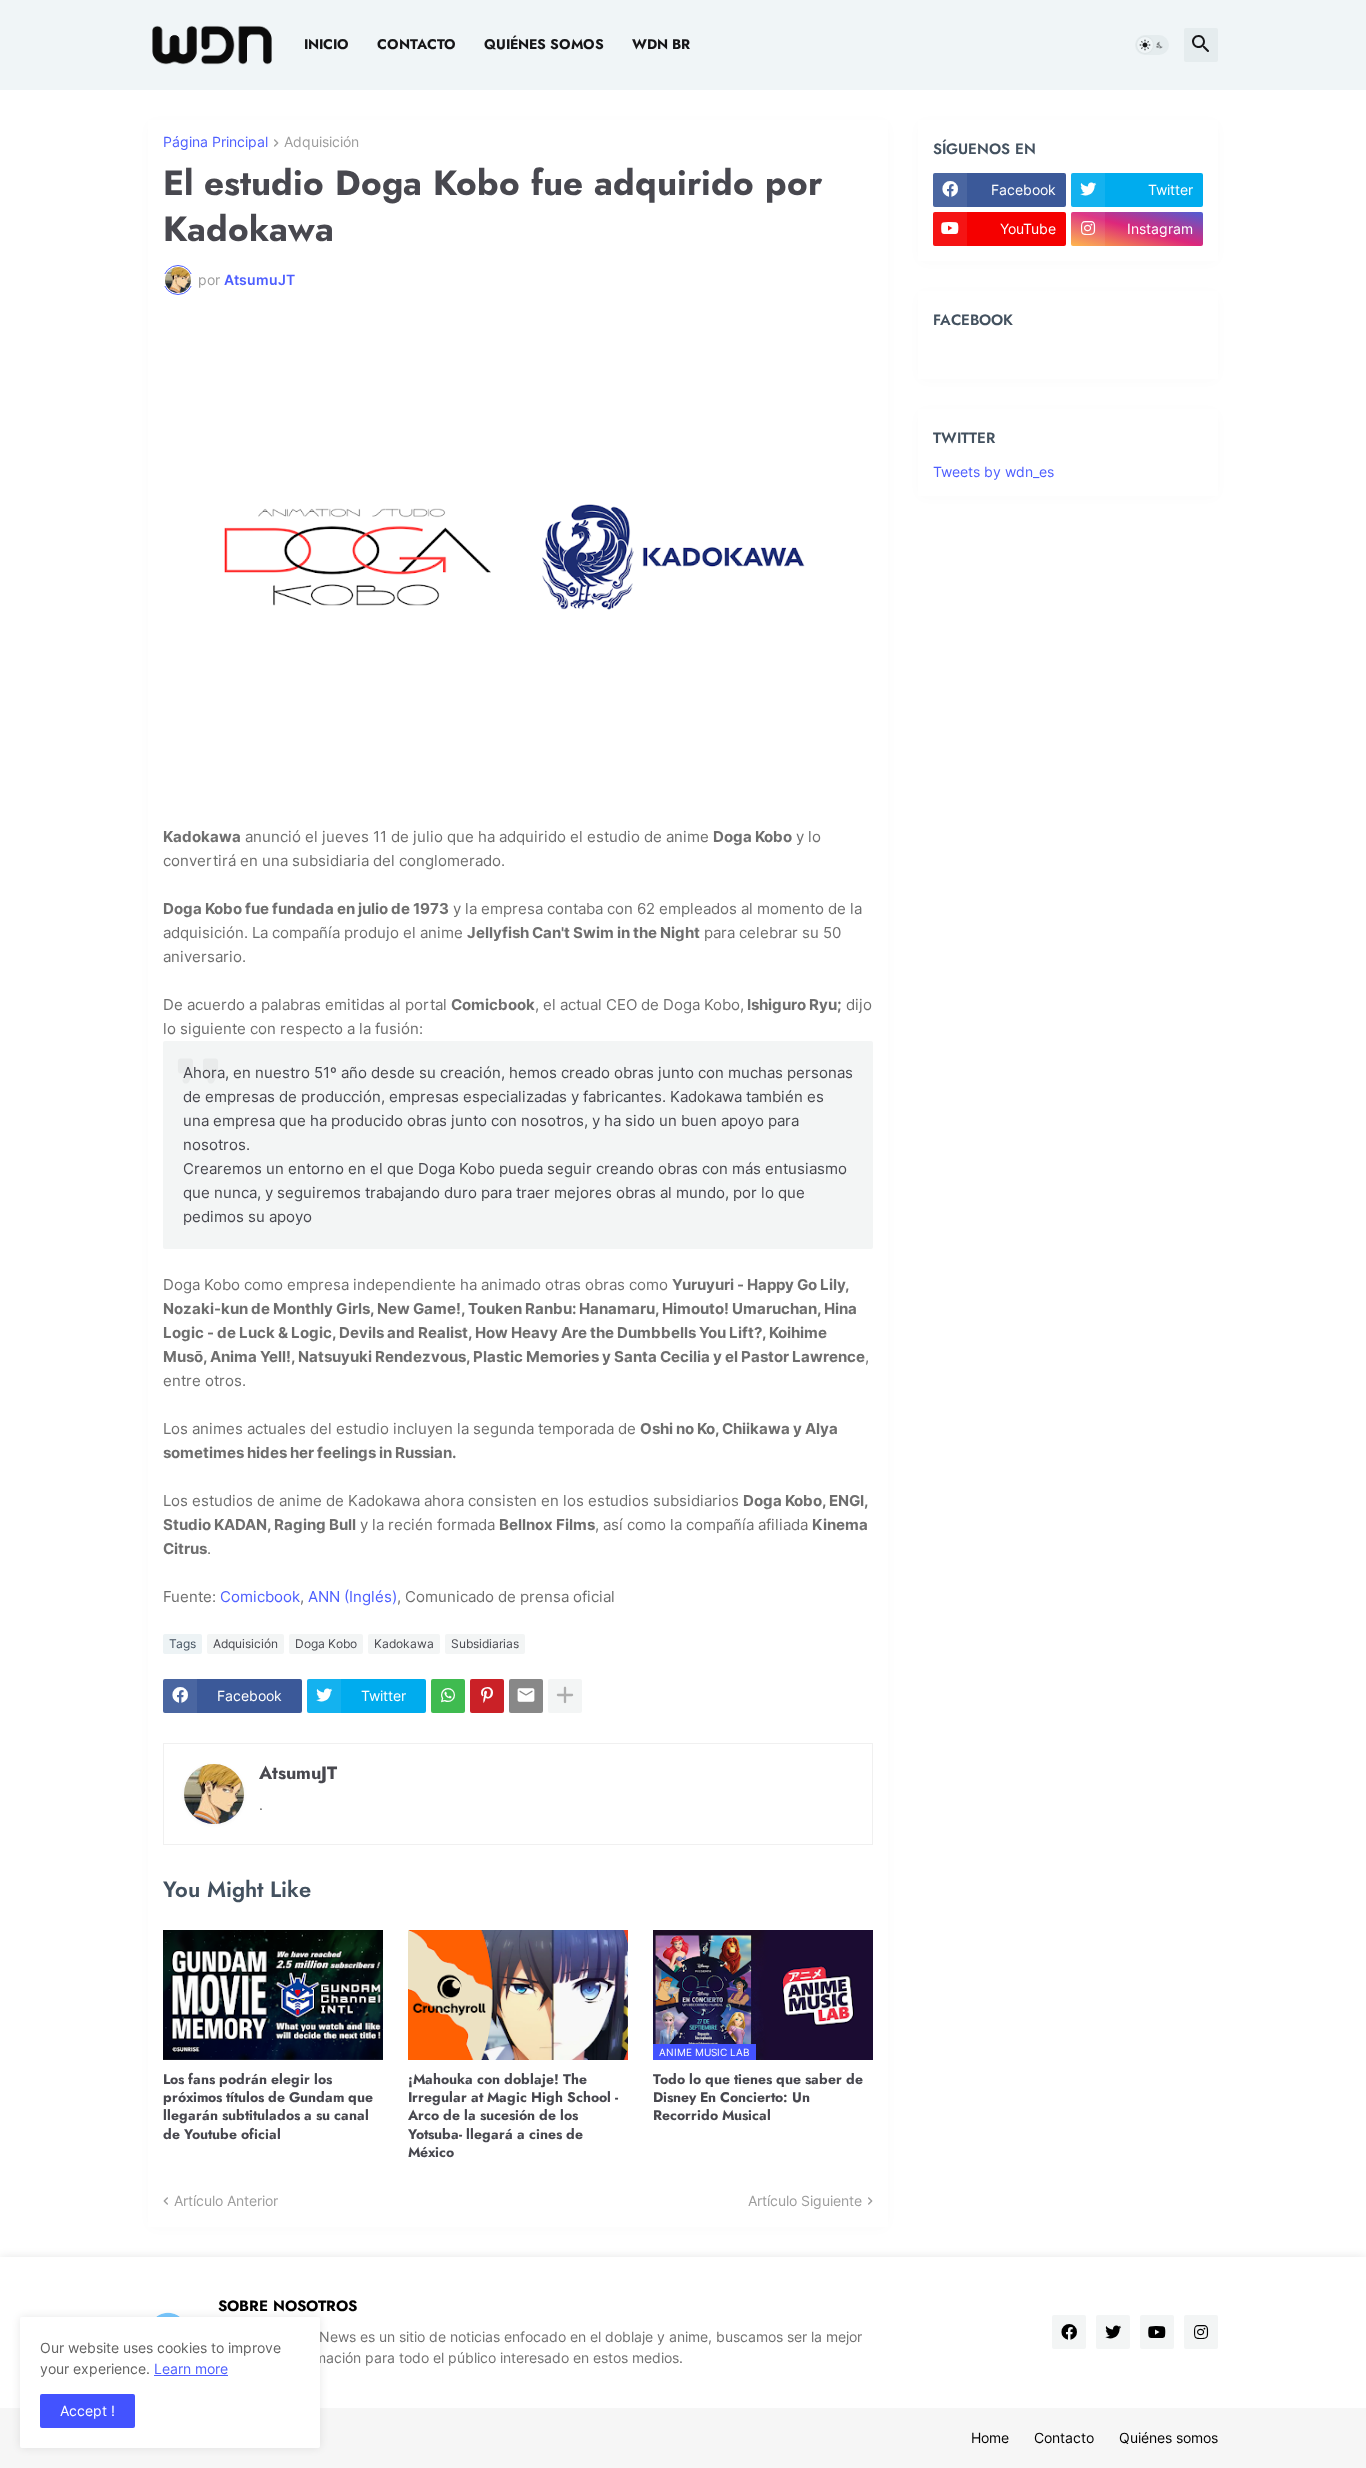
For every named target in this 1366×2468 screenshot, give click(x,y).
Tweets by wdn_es (993, 471)
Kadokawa (404, 1643)
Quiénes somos (544, 44)
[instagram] (1201, 2332)
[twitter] (1113, 2332)
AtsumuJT (298, 1773)
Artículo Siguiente (805, 2200)
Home (990, 2437)
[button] (1152, 45)
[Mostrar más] (565, 1696)
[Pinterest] (487, 1696)
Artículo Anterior (226, 2200)
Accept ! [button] (87, 2410)
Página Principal (215, 142)
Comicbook (260, 1596)
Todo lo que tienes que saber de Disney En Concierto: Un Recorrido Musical (758, 2097)
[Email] (526, 1696)
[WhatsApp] (448, 1696)
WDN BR (661, 44)
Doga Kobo (326, 1643)
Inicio (326, 44)
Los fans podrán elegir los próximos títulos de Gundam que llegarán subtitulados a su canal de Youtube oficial (268, 2106)
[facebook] (1069, 2332)
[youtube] (1157, 2332)
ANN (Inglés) (352, 1596)
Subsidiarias (485, 1643)
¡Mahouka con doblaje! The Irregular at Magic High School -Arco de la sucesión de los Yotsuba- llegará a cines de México (513, 2115)
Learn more (191, 2368)
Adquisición (321, 142)
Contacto (416, 44)
